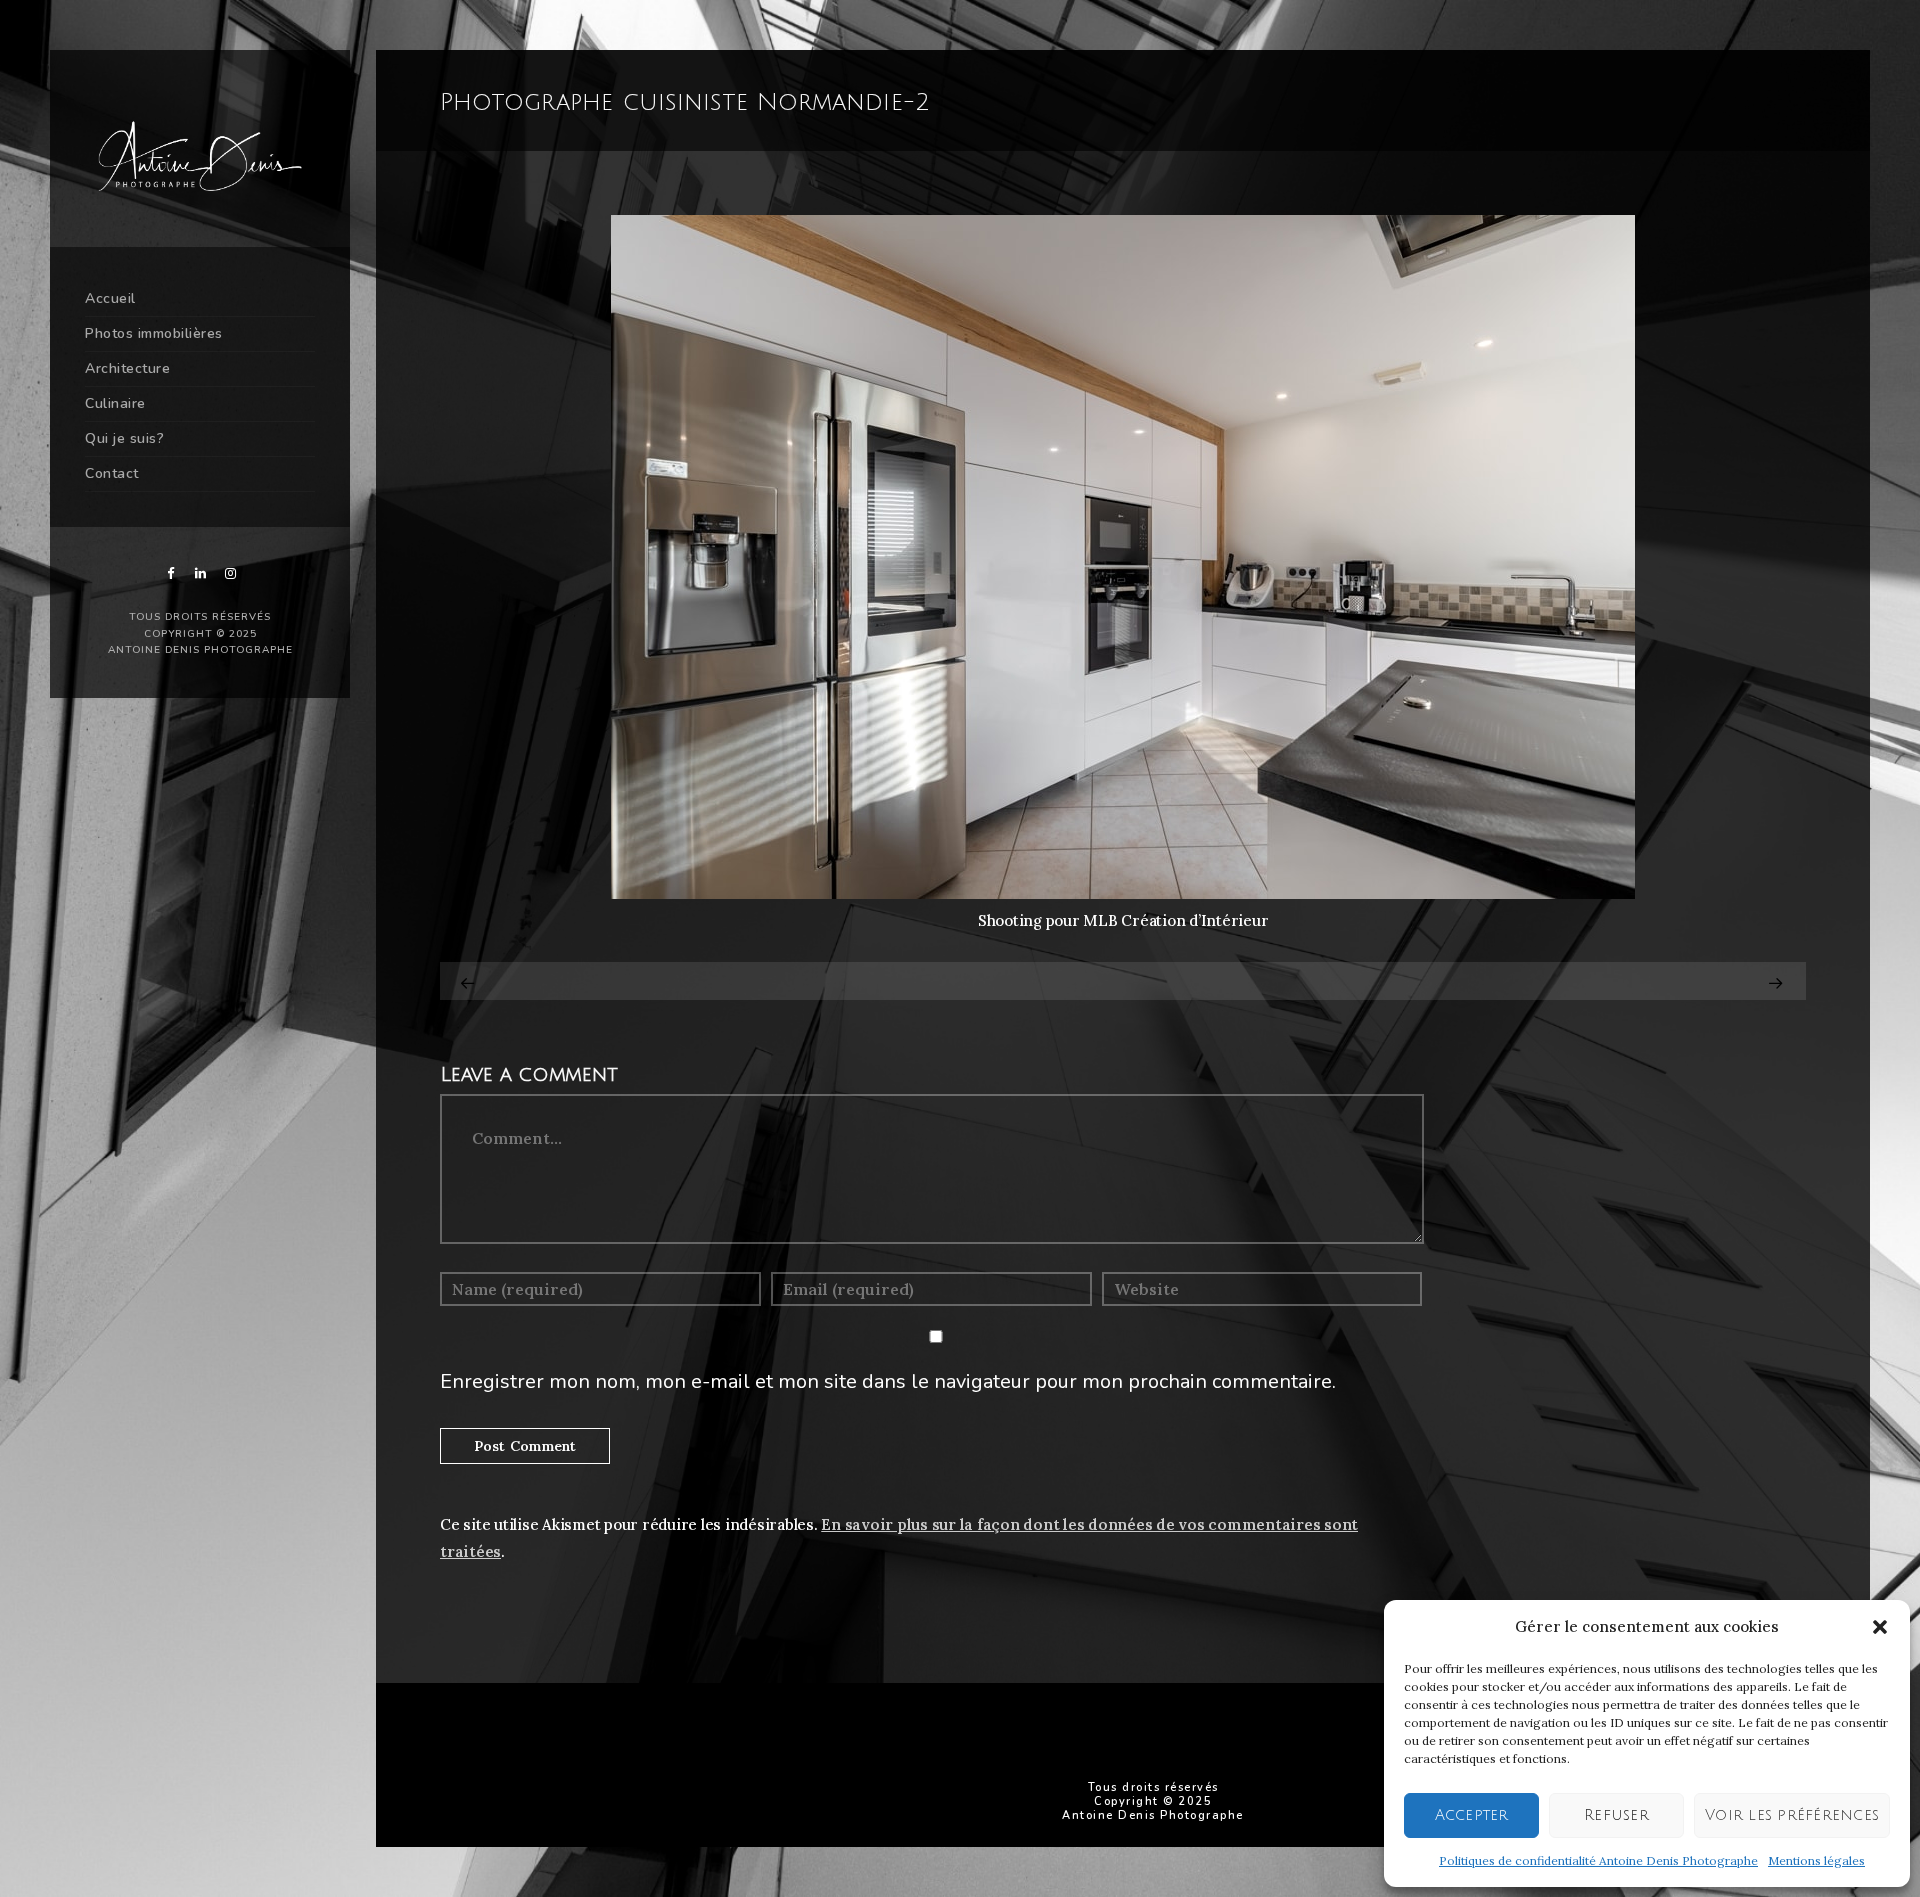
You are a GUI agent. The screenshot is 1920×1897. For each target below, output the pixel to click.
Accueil (110, 298)
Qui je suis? (124, 438)
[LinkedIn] (200, 573)
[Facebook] (170, 573)
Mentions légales (1816, 1860)
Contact (112, 473)
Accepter (1472, 1815)
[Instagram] (230, 573)
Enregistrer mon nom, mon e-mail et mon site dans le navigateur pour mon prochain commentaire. (888, 1381)
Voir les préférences (1792, 1815)
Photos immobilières (154, 333)
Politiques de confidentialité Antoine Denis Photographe (1598, 1860)
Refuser (1616, 1815)
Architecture (127, 368)
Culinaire (115, 403)
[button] (1880, 1627)
